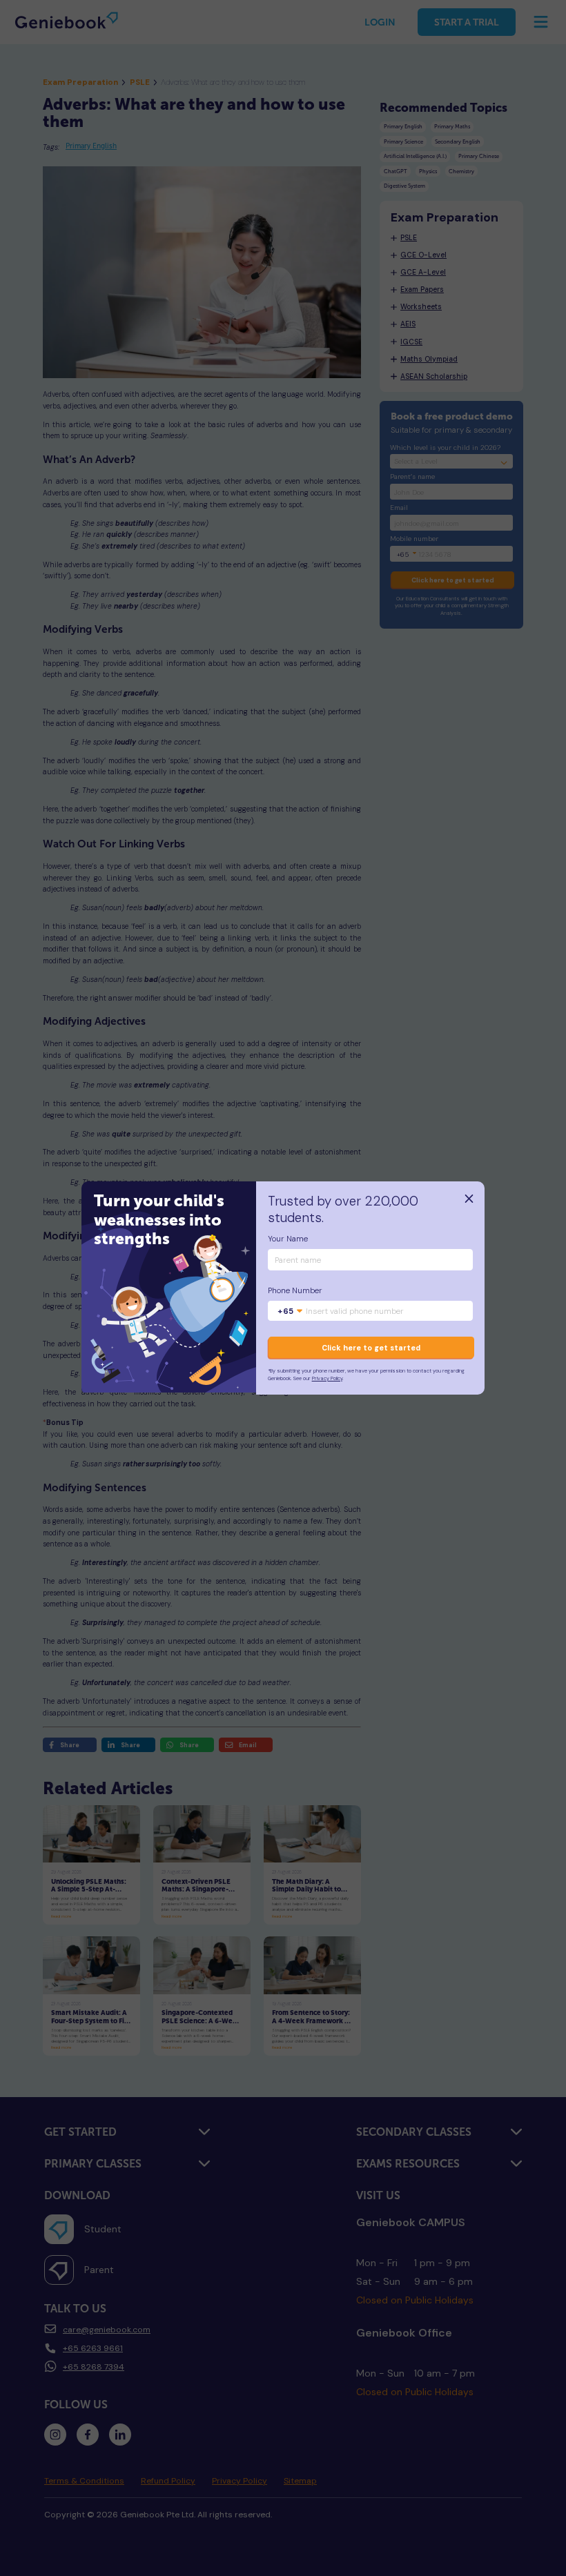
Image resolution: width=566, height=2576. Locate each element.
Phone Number (295, 1291)
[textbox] (290, 1312)
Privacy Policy (327, 1378)
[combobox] (290, 1312)
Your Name (288, 1239)
